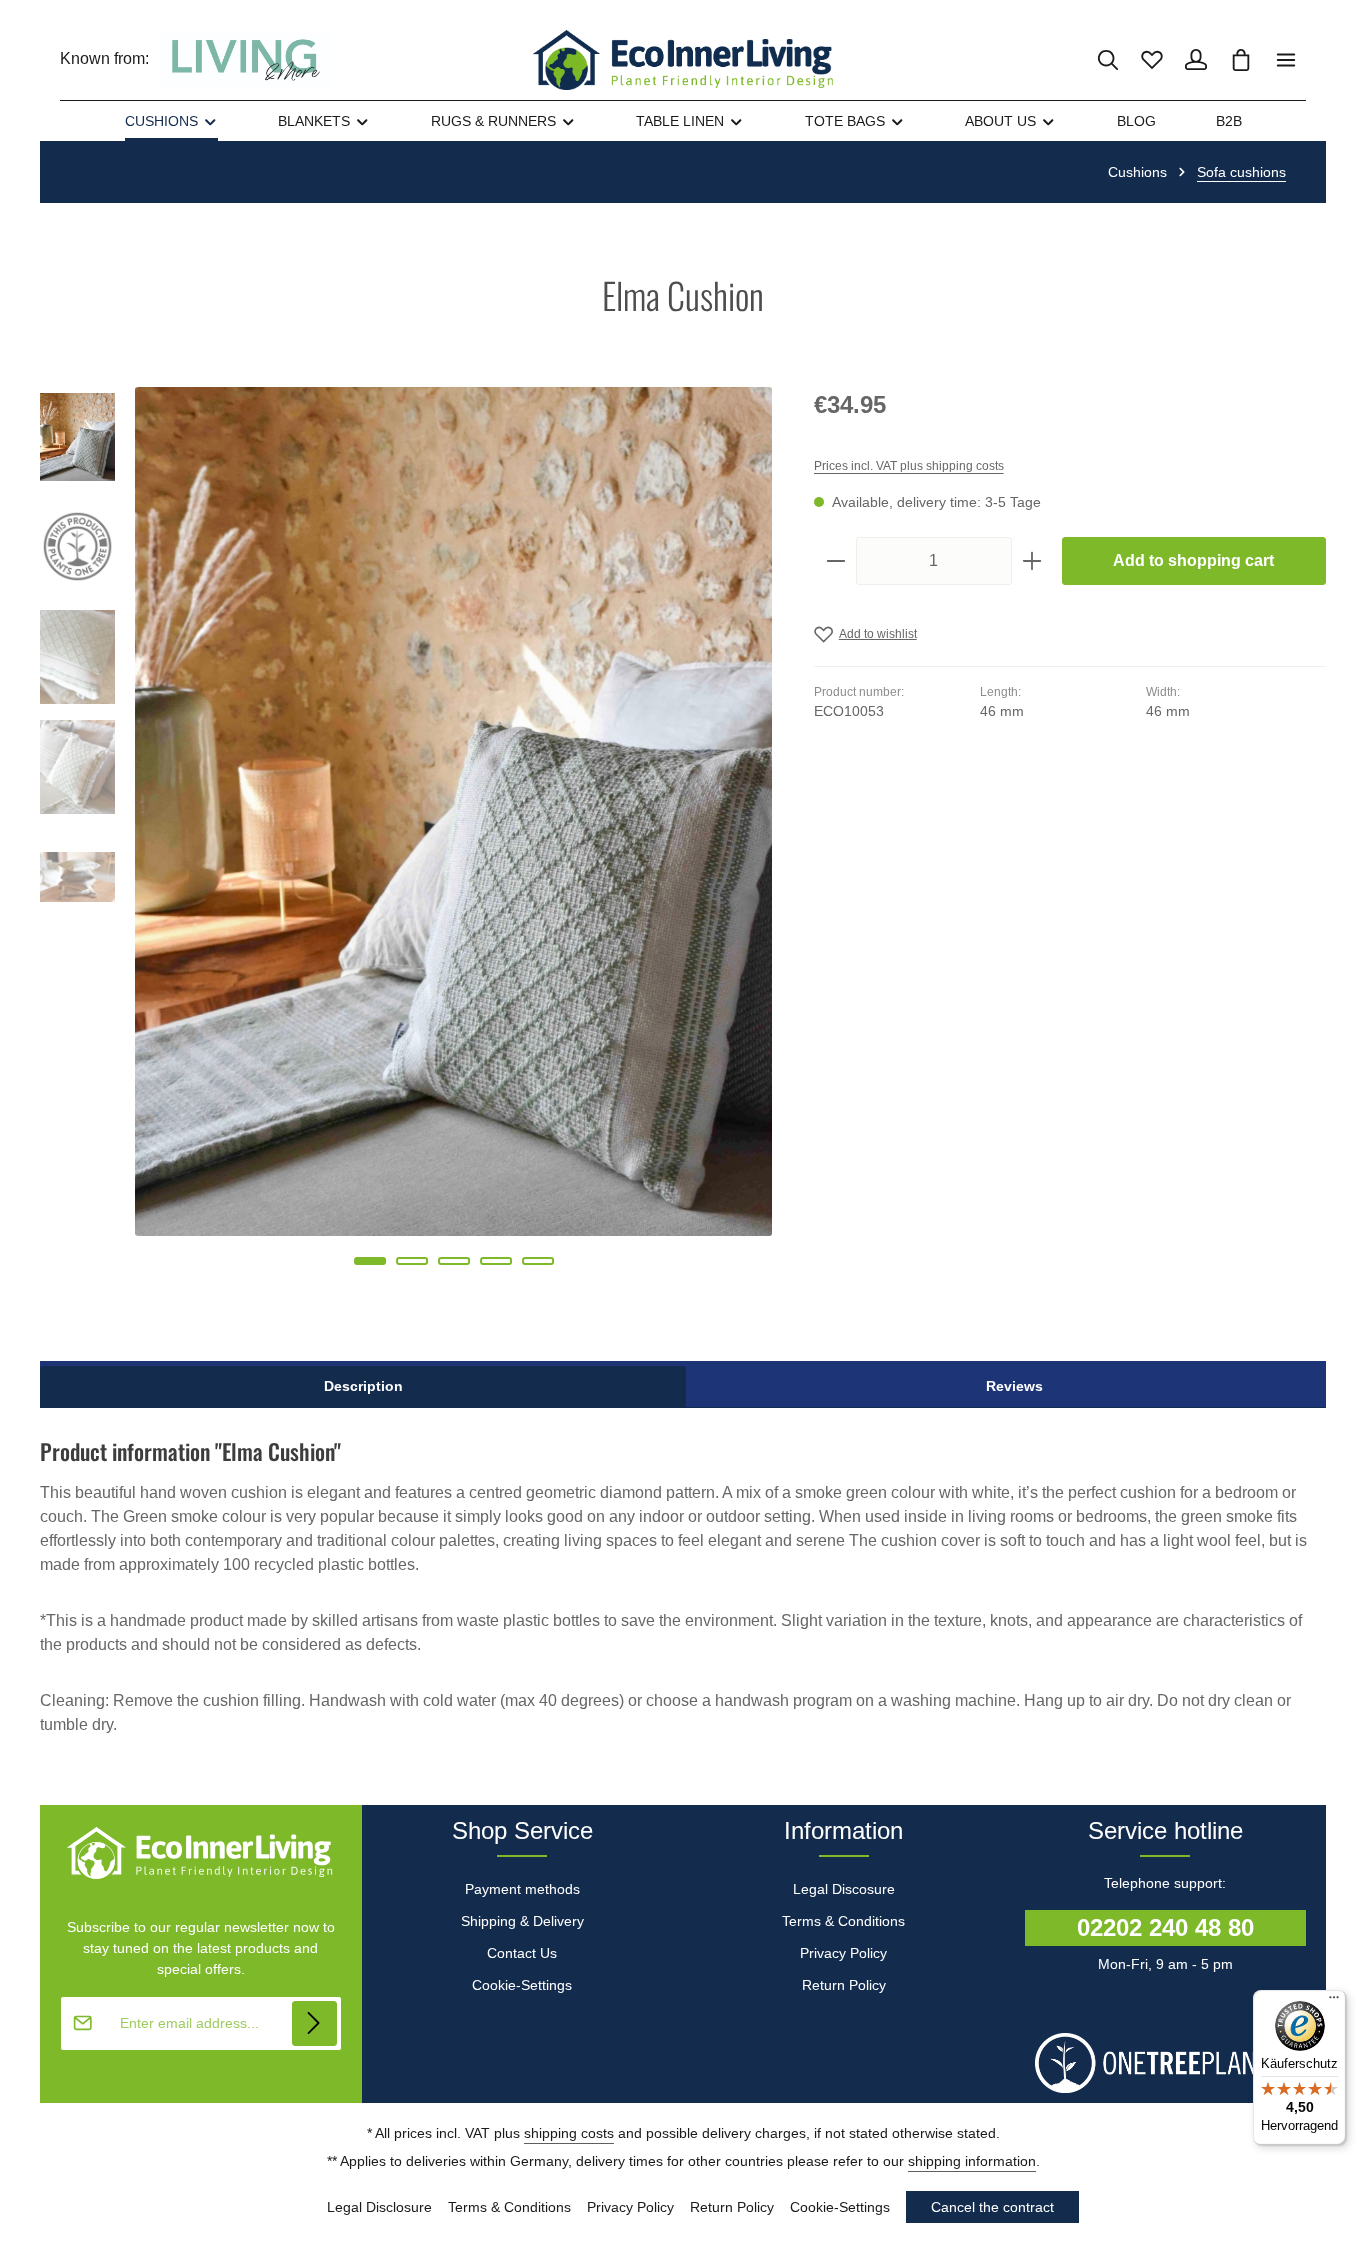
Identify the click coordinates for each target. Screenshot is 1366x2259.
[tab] (363, 1386)
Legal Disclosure (379, 2207)
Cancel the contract (992, 2207)
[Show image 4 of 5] (496, 1261)
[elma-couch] (453, 811)
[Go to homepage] (683, 60)
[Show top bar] (1286, 60)
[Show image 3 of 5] (454, 1261)
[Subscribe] (314, 2023)
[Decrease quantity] (835, 561)
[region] (407, 854)
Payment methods (522, 1889)
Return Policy (844, 1985)
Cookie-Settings (522, 1985)
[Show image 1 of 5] (370, 1261)
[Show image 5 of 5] (538, 1261)
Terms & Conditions (843, 1921)
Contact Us (522, 1953)
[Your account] (1196, 60)
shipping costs (569, 2133)
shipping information (972, 2161)
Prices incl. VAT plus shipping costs (909, 466)
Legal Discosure (844, 1889)
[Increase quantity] (1032, 561)
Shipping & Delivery (522, 1921)
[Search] (1108, 60)
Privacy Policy (843, 1953)
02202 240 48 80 (1165, 1927)
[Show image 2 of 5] (412, 1261)
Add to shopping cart (1193, 560)
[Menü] (1334, 2002)
